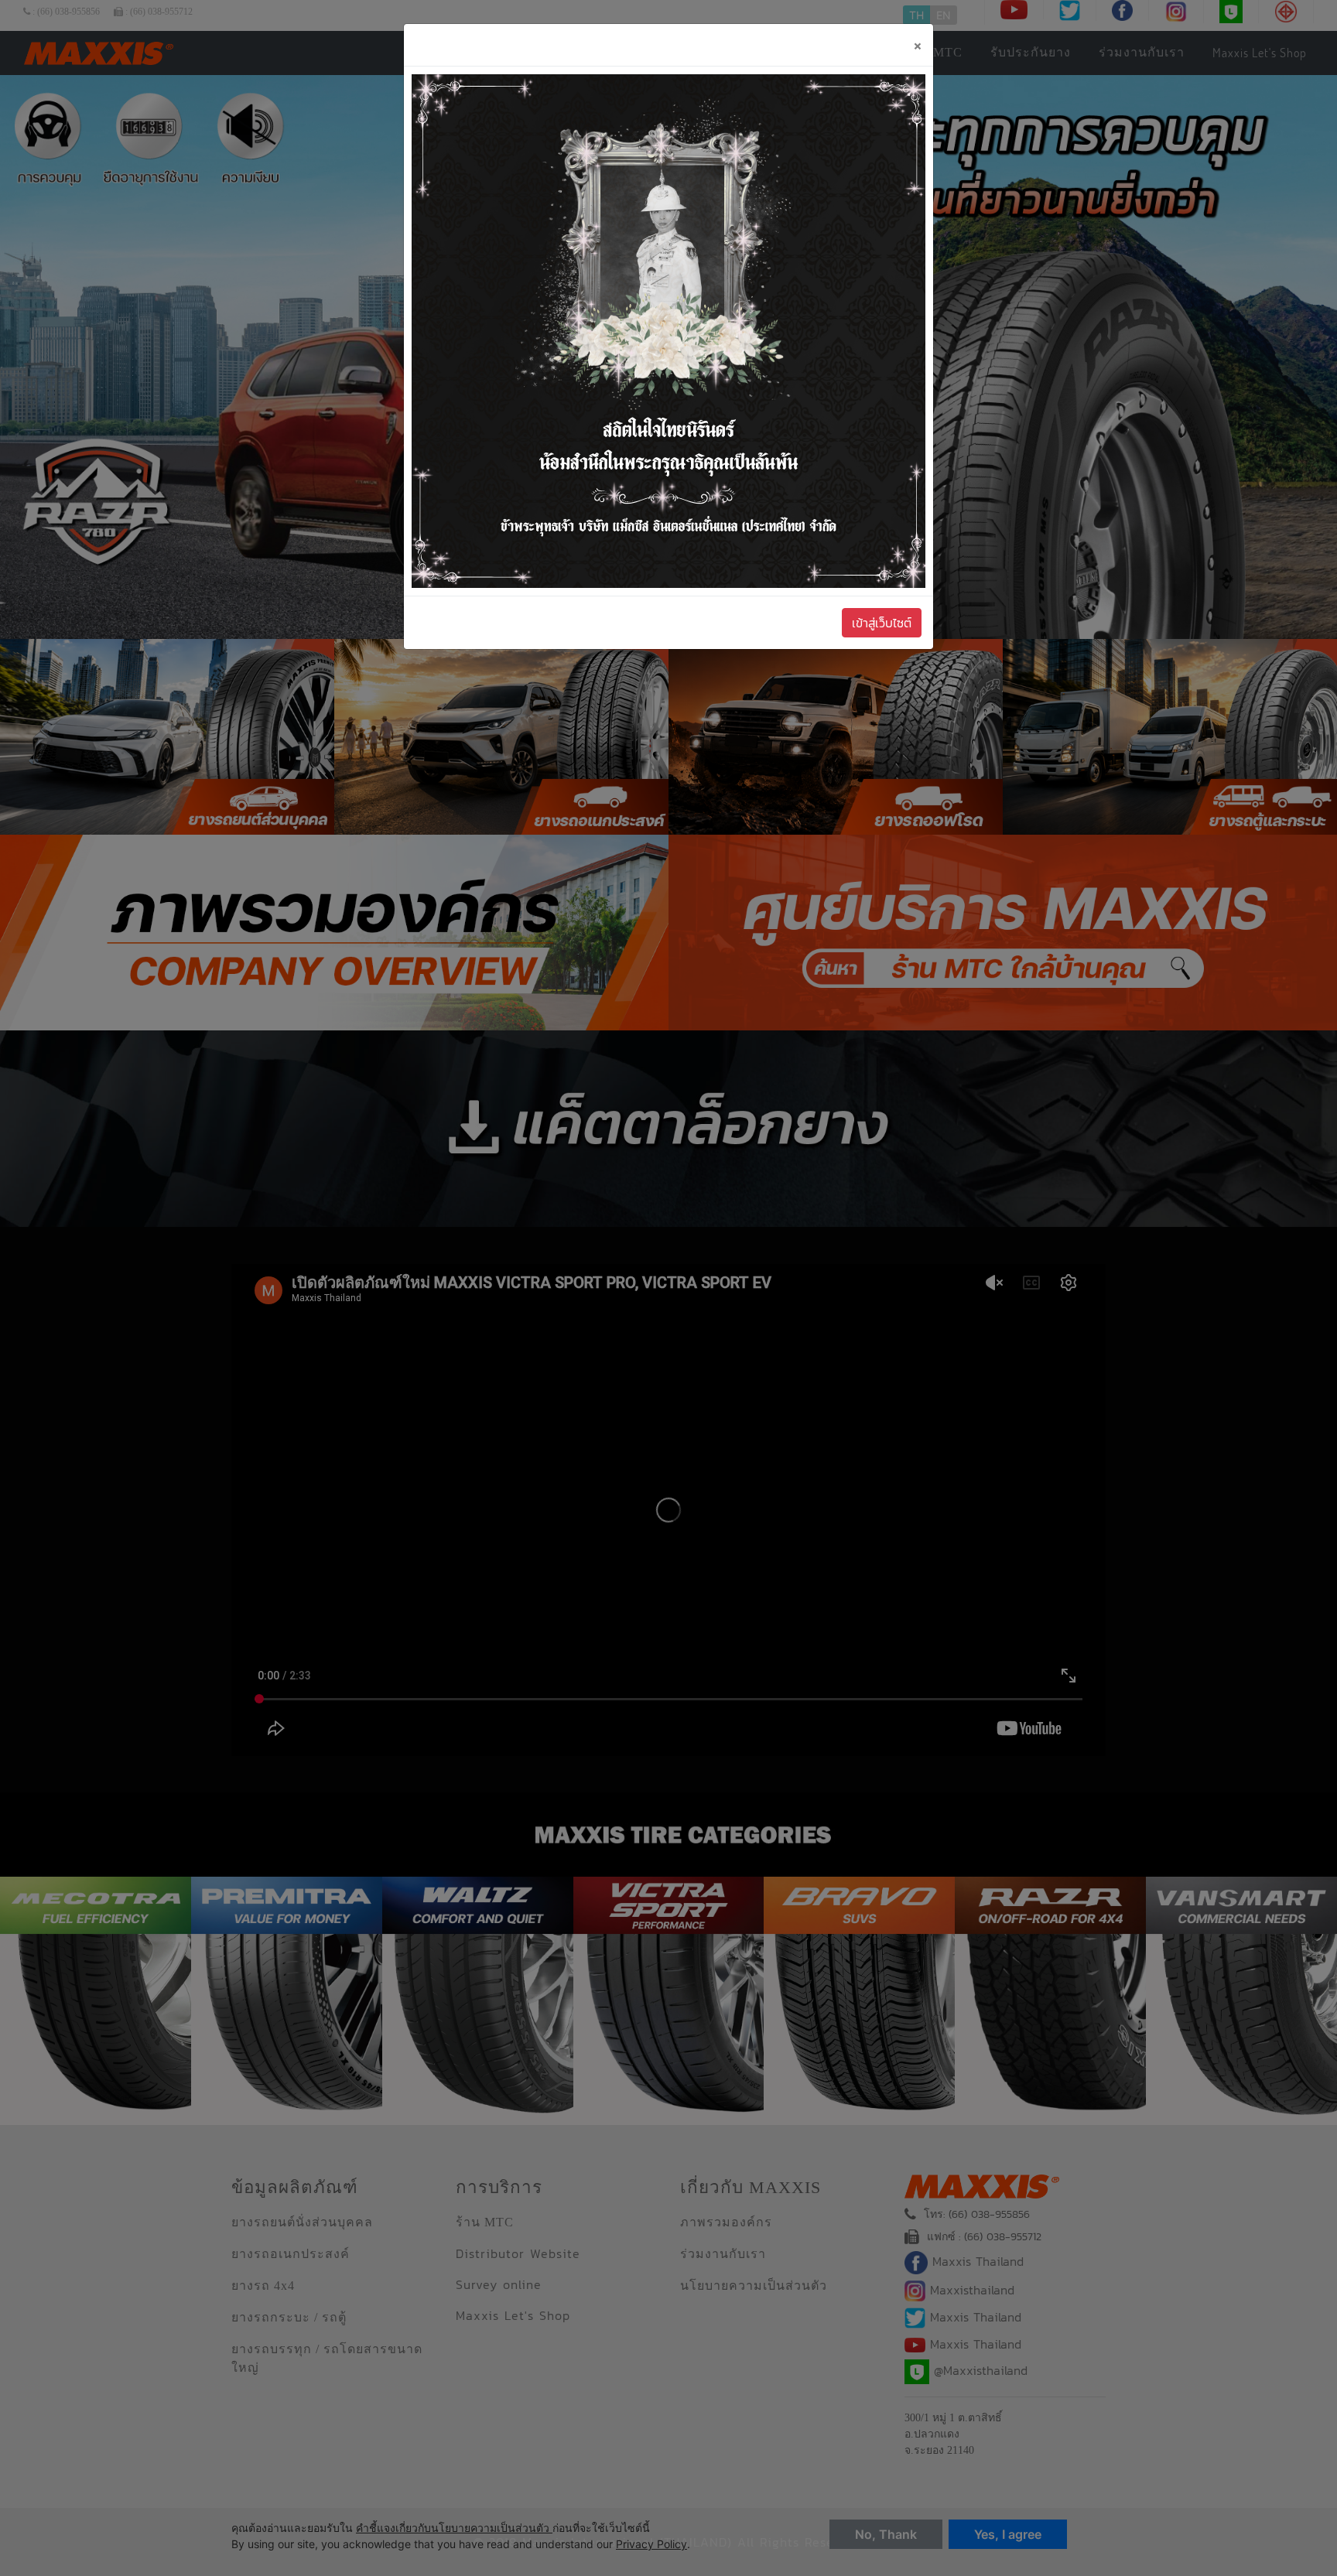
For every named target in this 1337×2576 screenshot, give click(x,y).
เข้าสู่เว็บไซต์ (882, 623)
